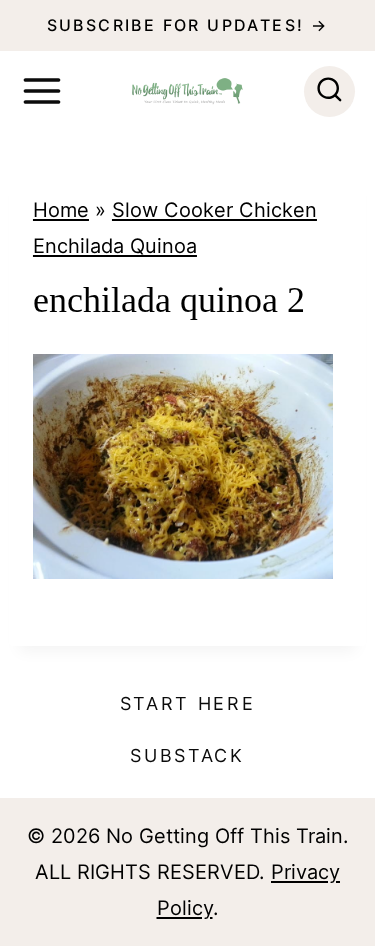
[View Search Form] (329, 91)
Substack (187, 755)
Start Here (188, 703)
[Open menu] (42, 91)
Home (61, 210)
